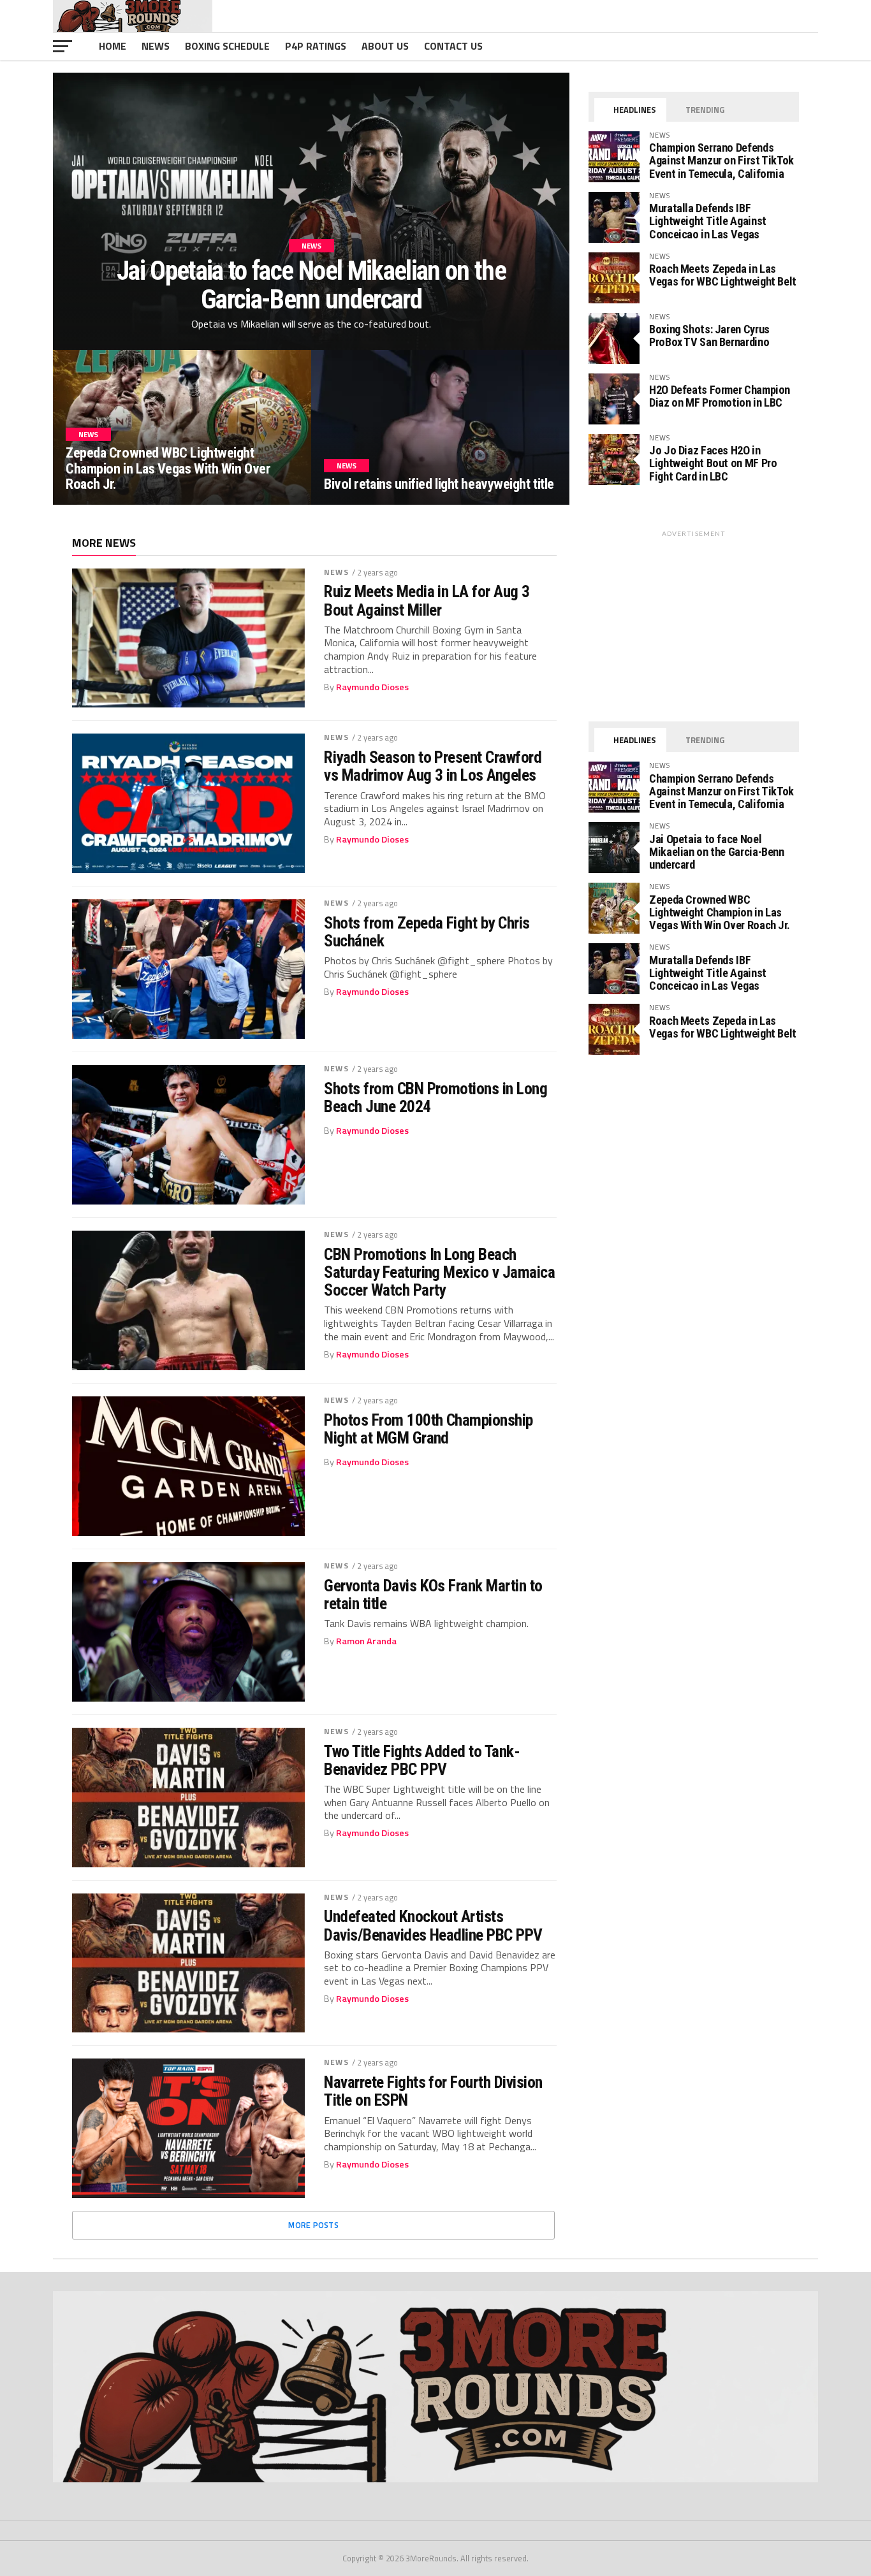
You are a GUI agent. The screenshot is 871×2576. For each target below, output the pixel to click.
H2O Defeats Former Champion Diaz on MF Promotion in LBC (720, 396)
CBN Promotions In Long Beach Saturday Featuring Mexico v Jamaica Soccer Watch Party (439, 1272)
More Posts (313, 2225)
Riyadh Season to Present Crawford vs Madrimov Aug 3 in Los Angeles (433, 766)
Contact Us (453, 46)
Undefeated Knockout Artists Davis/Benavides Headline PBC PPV (433, 1925)
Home (113, 46)
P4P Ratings (316, 46)
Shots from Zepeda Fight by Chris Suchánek (427, 932)
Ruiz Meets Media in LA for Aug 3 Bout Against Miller (427, 600)
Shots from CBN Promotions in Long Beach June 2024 (435, 1097)
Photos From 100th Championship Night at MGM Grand (428, 1429)
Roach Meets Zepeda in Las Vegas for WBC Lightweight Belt (723, 275)
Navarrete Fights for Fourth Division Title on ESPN (433, 2091)
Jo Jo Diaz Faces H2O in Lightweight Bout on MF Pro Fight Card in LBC (713, 463)
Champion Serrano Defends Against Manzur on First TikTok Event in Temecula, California (721, 160)
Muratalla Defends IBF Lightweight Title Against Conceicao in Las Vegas (708, 221)
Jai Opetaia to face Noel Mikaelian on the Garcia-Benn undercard (717, 852)
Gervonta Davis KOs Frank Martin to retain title (433, 1595)
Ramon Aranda (366, 1641)
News (156, 46)
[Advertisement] (694, 623)
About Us (385, 46)
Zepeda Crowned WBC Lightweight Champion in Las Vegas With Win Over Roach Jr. (719, 912)
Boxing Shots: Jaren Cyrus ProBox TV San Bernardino (709, 336)
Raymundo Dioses (372, 687)
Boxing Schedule (227, 46)
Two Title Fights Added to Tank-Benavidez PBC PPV (422, 1760)
